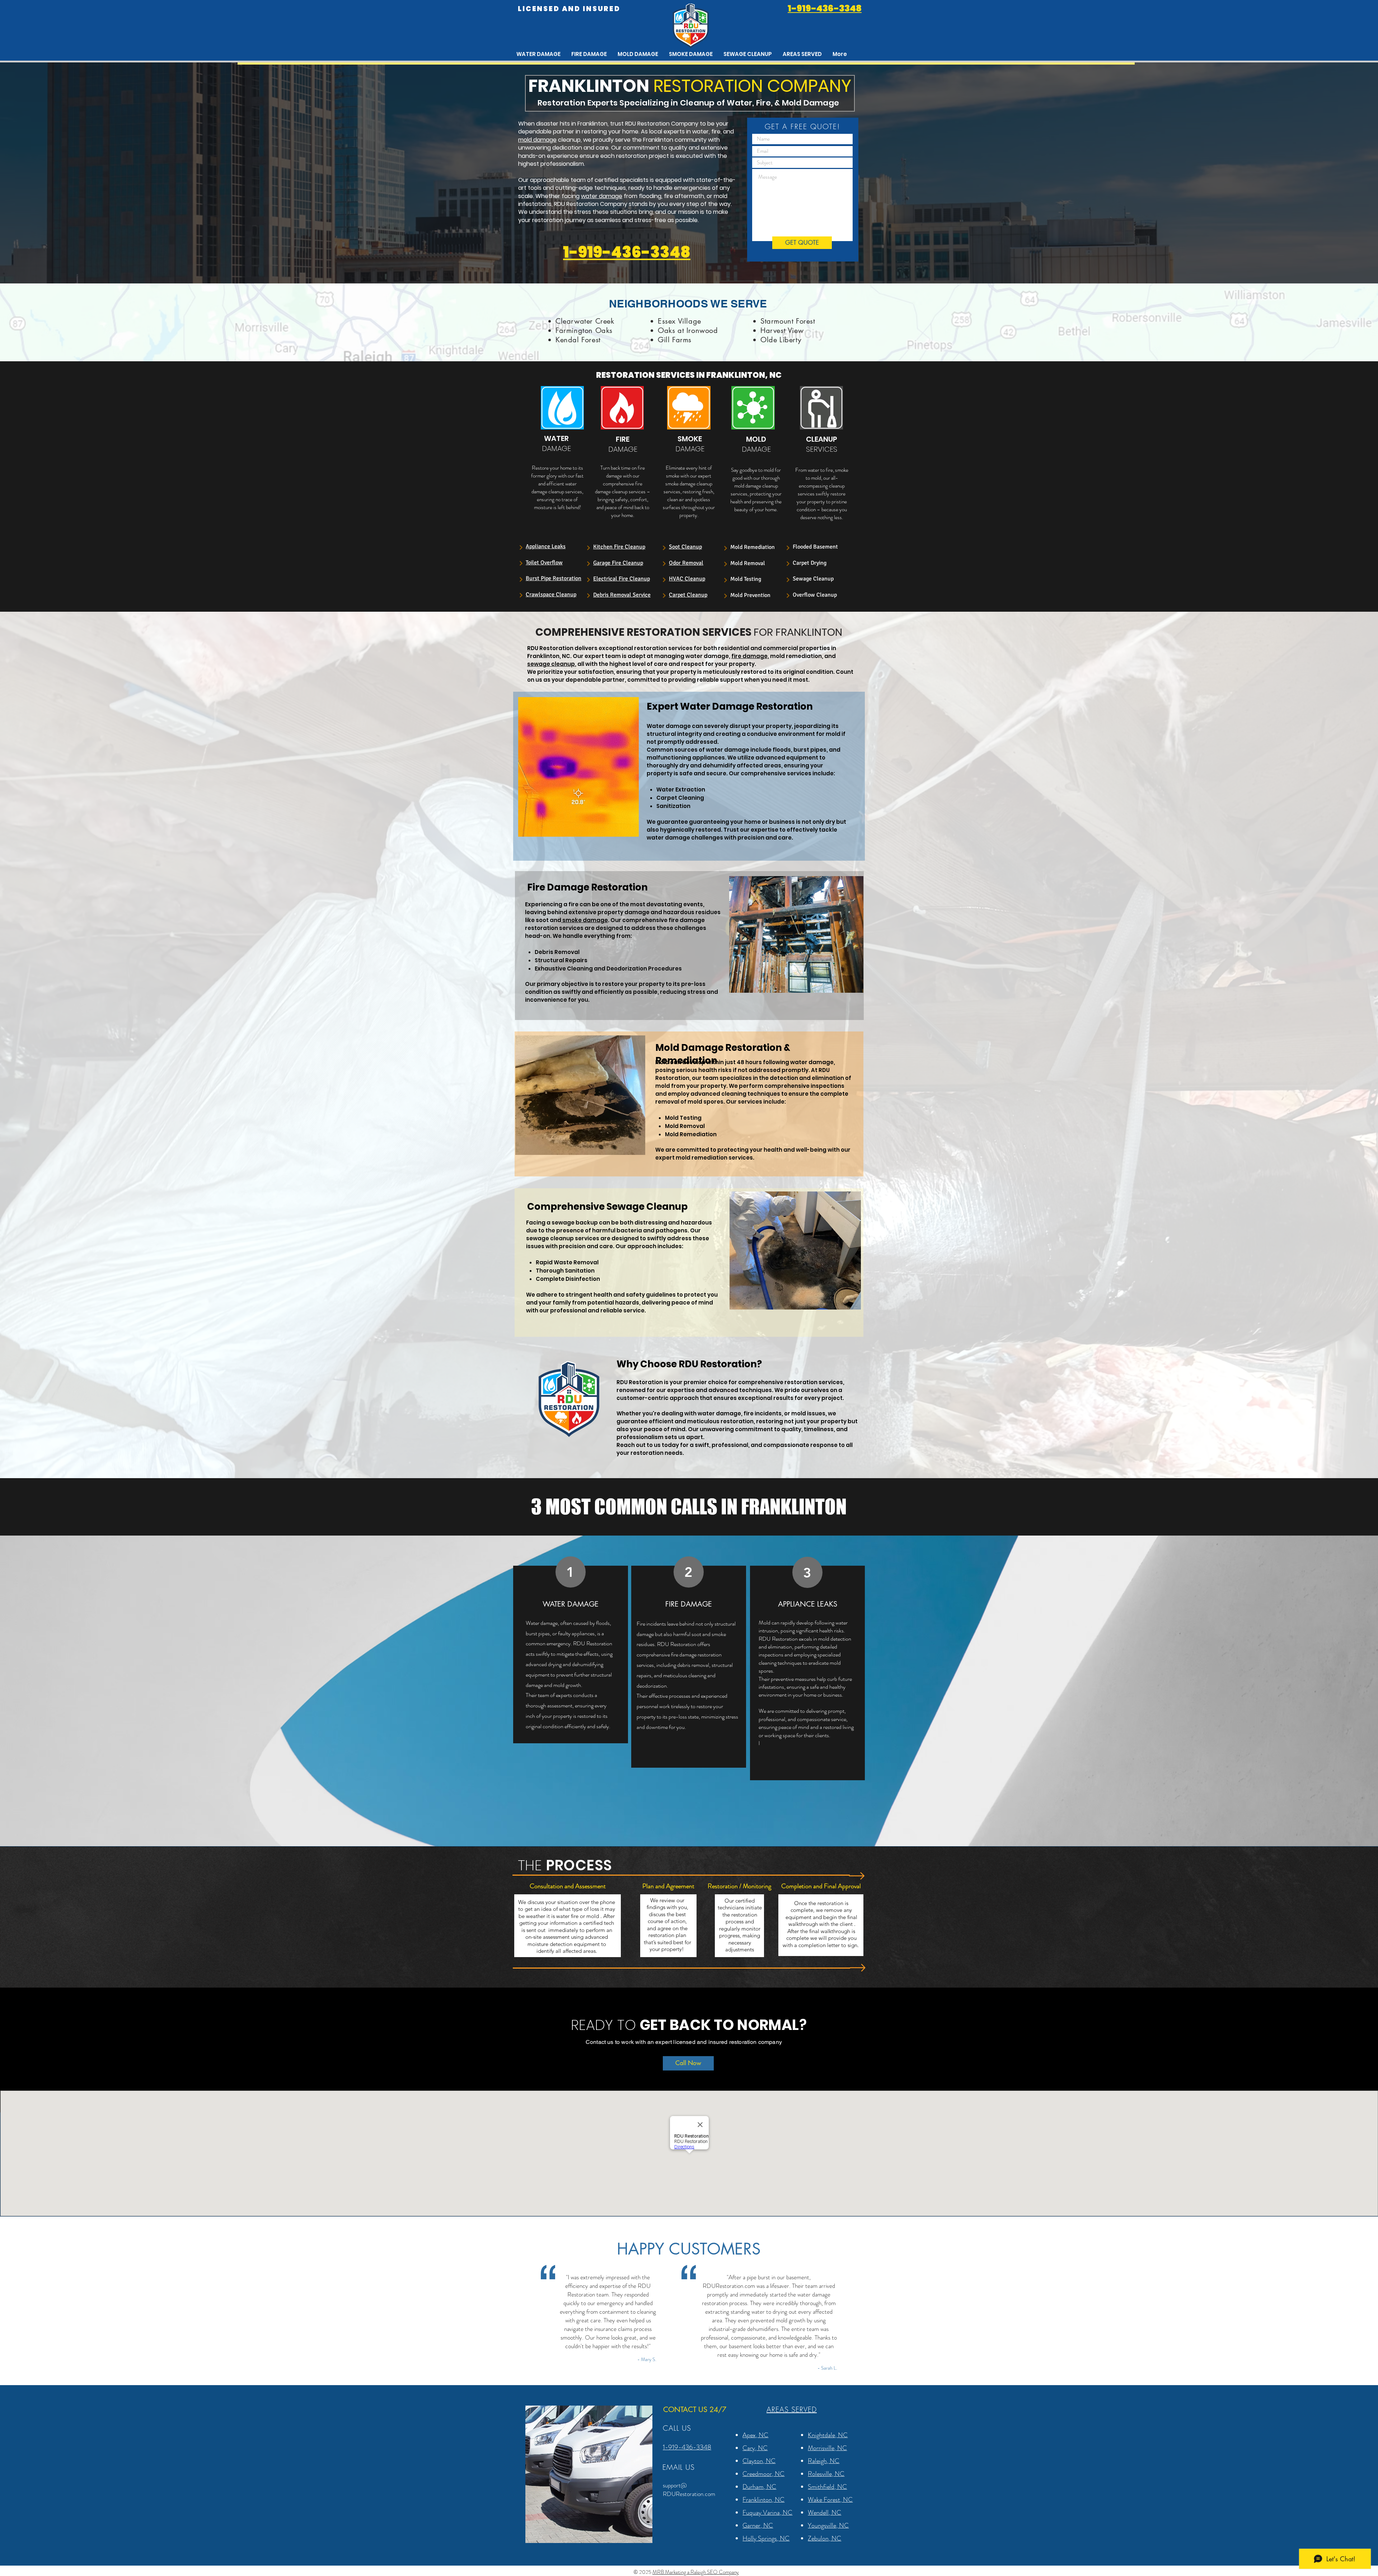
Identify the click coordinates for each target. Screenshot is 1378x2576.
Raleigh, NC (824, 2461)
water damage (602, 196)
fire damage (749, 656)
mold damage (537, 140)
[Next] (521, 547)
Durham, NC (759, 2487)
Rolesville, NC (826, 2474)
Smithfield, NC (827, 2487)
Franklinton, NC (763, 2500)
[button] (802, 54)
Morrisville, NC (827, 2448)
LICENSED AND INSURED (569, 9)
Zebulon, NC (824, 2538)
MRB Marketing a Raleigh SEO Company (696, 2572)
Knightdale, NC (828, 2435)
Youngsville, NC (828, 2525)
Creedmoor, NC (763, 2474)
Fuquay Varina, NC (767, 2512)
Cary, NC (755, 2448)
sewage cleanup (551, 664)
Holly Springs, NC (766, 2538)
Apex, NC (755, 2435)
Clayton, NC (759, 2461)
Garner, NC (758, 2525)
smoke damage (585, 920)
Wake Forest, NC (830, 2500)
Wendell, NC (824, 2512)
